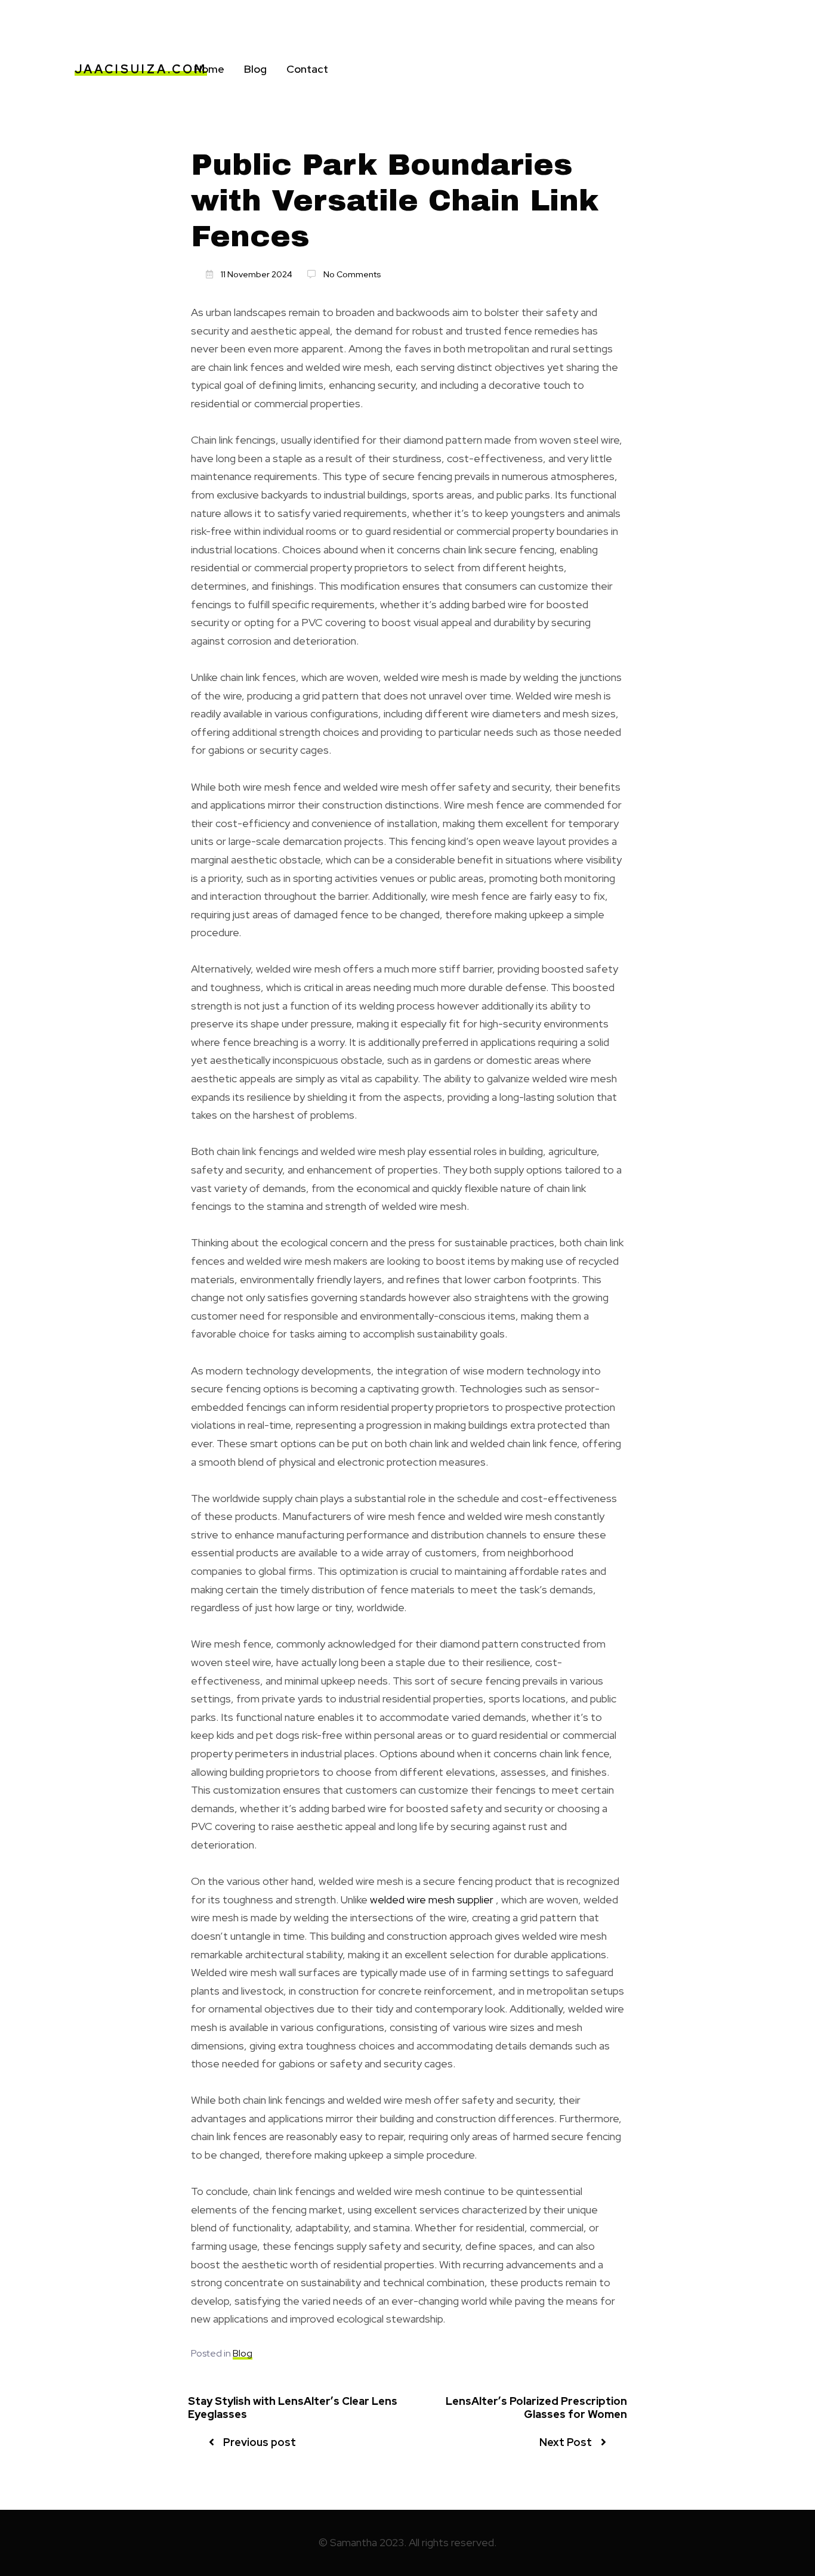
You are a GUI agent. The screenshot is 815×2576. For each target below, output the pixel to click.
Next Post (566, 2442)
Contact (307, 69)
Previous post (260, 2442)
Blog (255, 69)
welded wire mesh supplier (432, 1900)
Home (209, 69)
